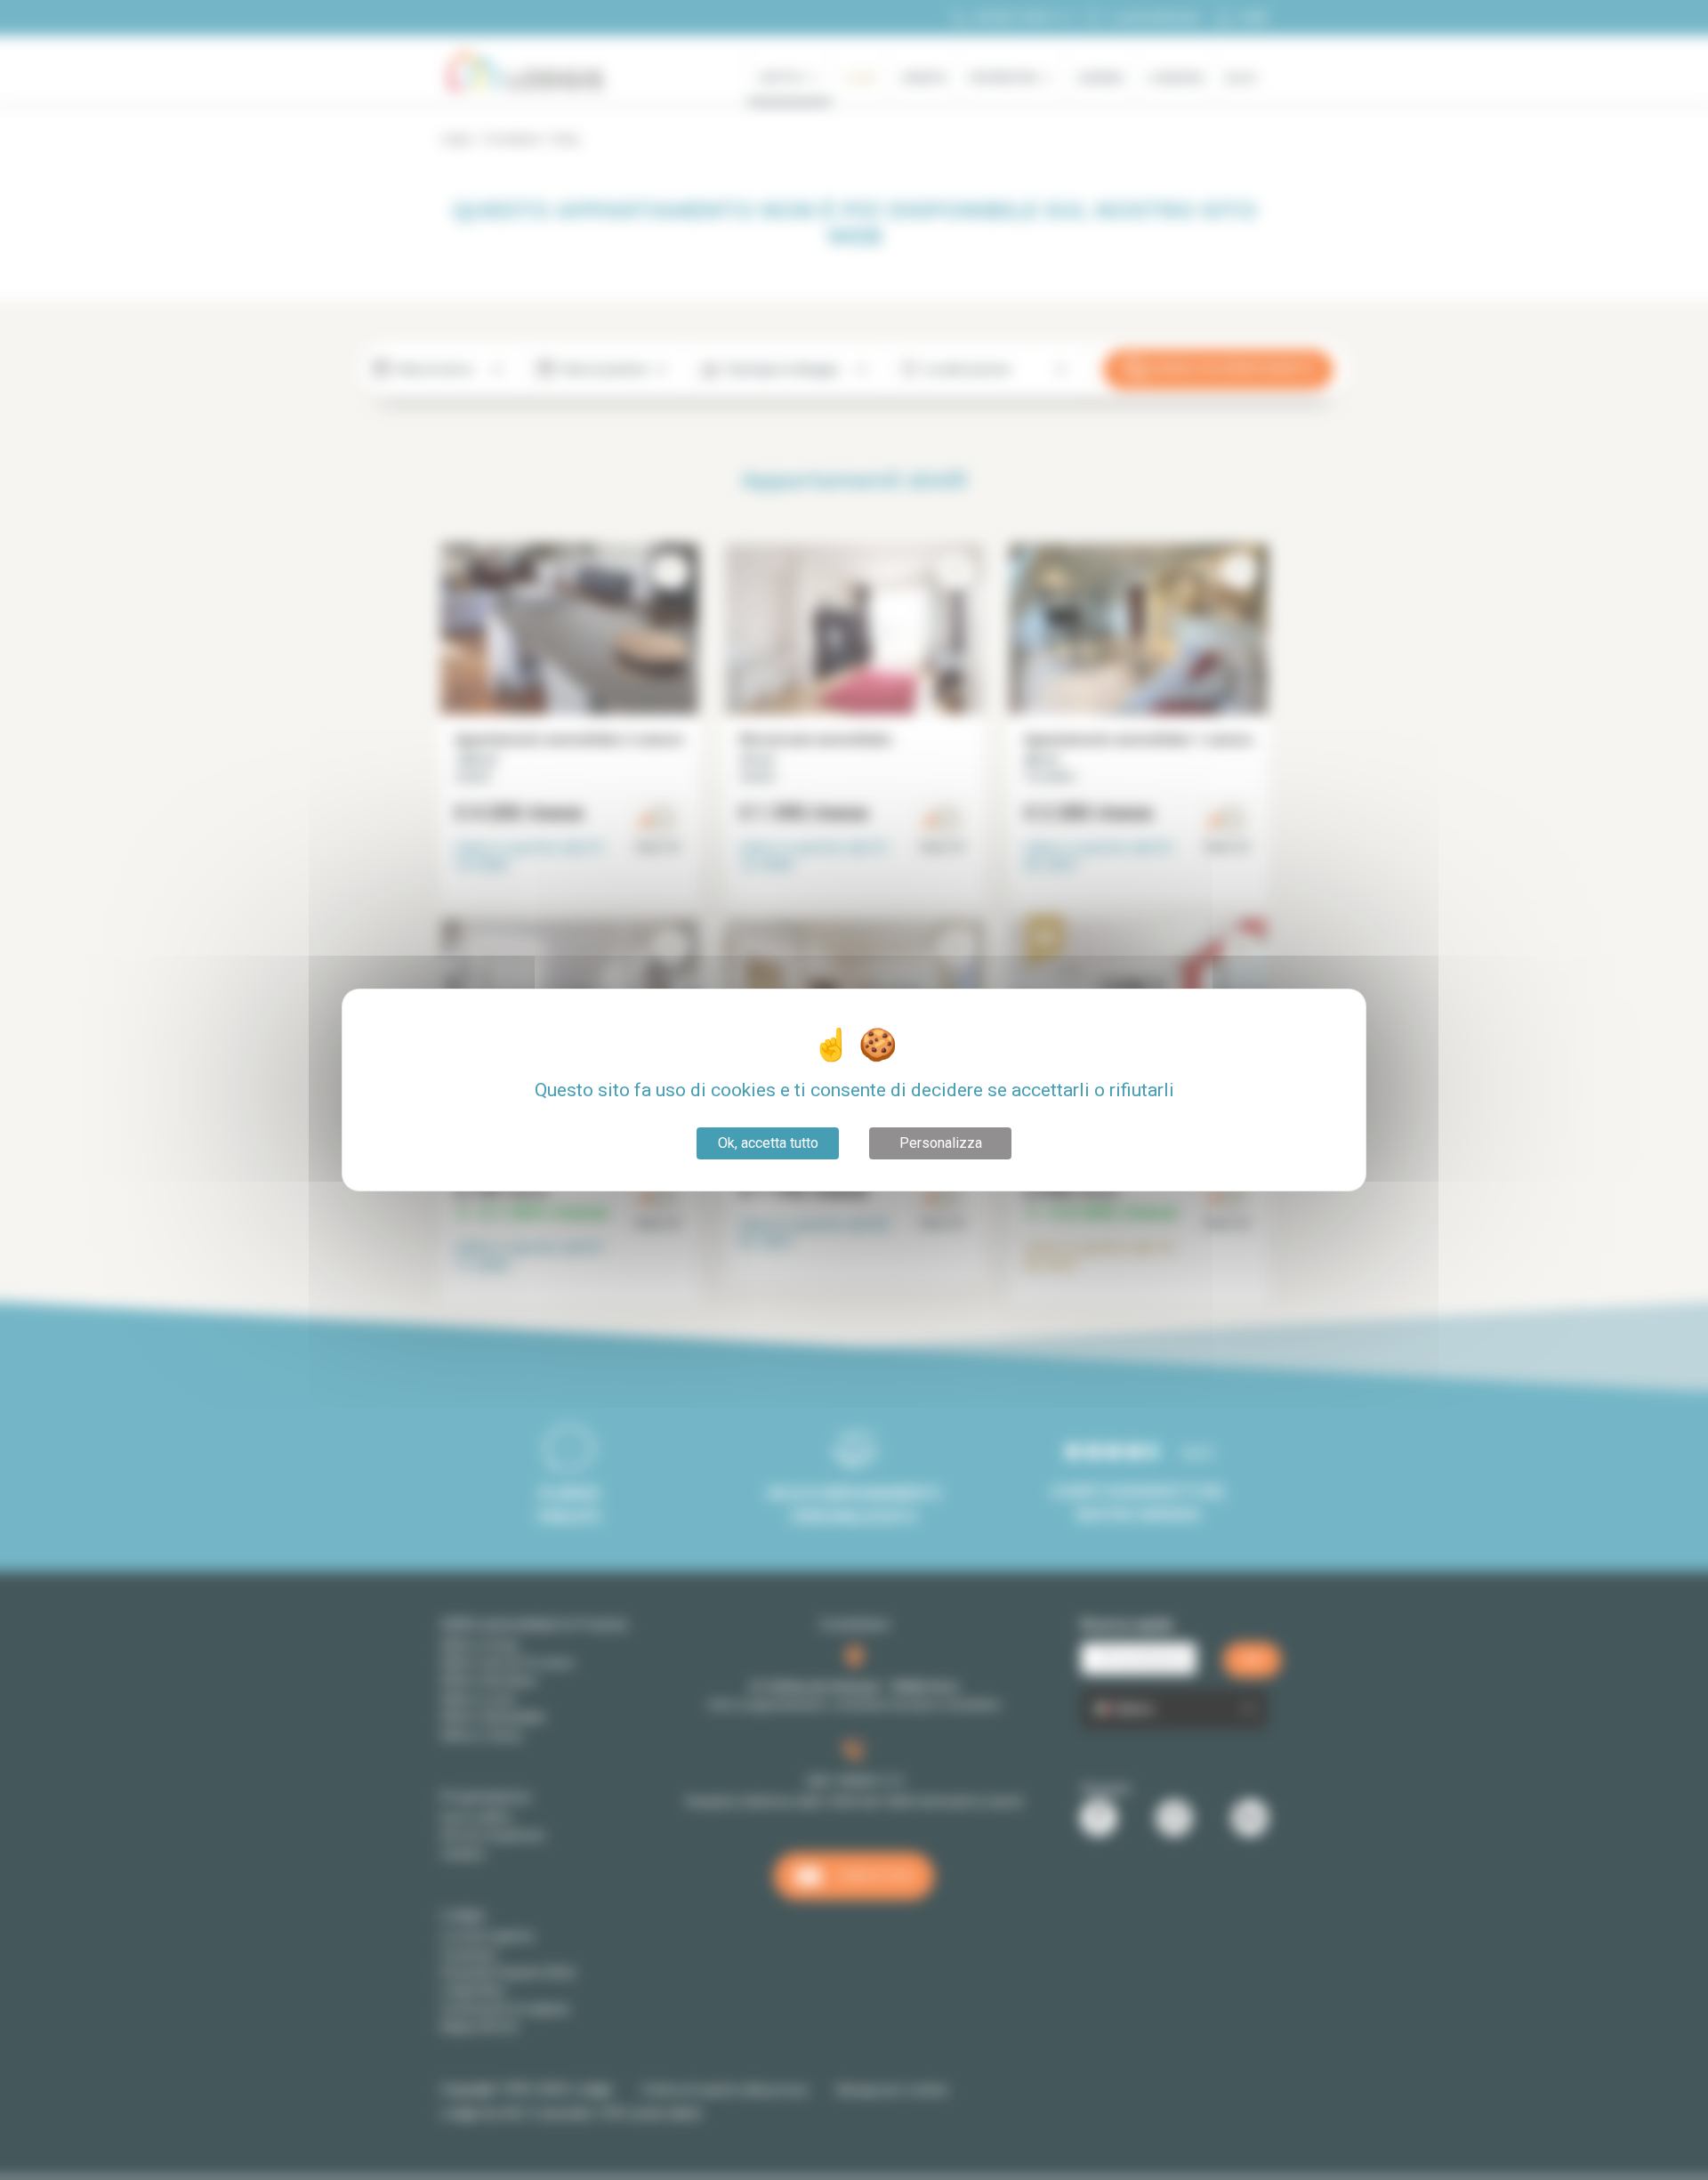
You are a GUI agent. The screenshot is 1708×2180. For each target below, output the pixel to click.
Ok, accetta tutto (768, 1143)
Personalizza (941, 1143)
